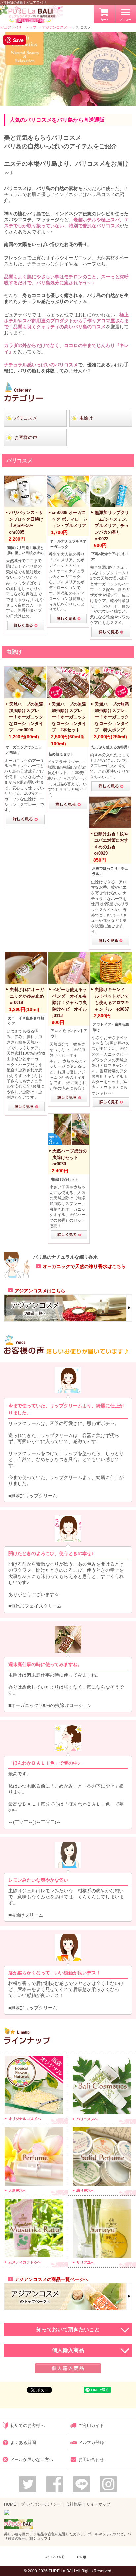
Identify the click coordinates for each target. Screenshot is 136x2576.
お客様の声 (26, 437)
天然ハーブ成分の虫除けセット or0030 (70, 1157)
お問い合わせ (91, 2460)
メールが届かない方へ (32, 2460)
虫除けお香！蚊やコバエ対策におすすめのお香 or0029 (111, 844)
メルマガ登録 (91, 2442)
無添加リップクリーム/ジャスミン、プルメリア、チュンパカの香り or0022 (113, 526)
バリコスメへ (87, 2119)
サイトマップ (98, 2504)
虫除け (86, 418)
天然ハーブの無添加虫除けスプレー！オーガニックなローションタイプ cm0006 (26, 717)
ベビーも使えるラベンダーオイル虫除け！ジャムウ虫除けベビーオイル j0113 (70, 1002)
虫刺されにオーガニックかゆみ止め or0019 (27, 996)
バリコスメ (26, 418)
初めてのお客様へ (27, 2425)
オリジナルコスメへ (25, 2119)
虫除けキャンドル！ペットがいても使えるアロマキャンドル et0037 (112, 999)
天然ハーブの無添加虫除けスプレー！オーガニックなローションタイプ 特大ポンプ (112, 717)
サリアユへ (85, 2262)
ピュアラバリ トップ (18, 27)
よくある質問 (23, 2442)
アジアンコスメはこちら (40, 1291)
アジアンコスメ (55, 27)
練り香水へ (85, 2190)
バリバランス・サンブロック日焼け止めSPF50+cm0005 (26, 522)
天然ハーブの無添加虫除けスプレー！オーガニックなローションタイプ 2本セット (69, 717)
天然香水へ (17, 2190)
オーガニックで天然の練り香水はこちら (84, 1266)
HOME (10, 2504)
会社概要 (74, 2504)
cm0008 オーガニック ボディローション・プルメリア (70, 519)
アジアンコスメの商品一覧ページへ (51, 2279)
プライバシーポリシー (41, 2504)
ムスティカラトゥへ (25, 2262)
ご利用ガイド (91, 2425)
